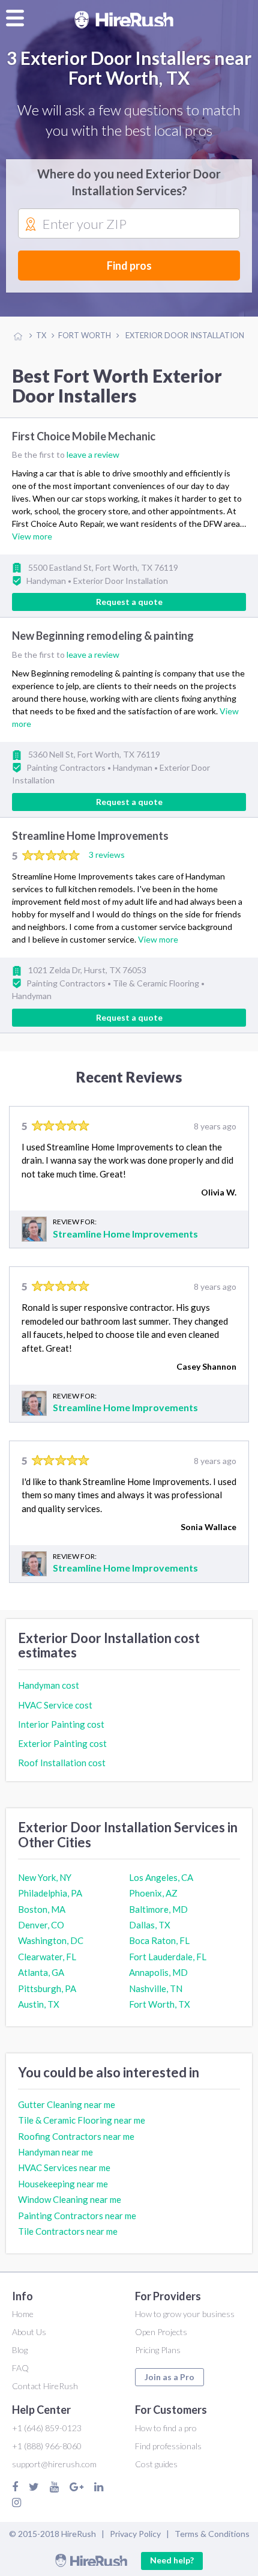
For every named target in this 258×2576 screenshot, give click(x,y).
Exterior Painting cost (62, 1743)
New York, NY (45, 1877)
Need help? (172, 2560)
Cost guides (156, 2464)
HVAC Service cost (55, 1705)
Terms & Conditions (212, 2534)
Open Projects (161, 2332)
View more (32, 536)
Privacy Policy (135, 2534)
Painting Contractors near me (77, 2216)
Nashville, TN (156, 1988)
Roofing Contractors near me (76, 2136)
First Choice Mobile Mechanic (84, 436)
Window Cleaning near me (70, 2199)
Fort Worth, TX (160, 2004)
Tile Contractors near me (68, 2231)
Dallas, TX (150, 1925)
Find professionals (168, 2446)
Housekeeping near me (63, 2184)
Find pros (129, 266)
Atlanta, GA (41, 1972)
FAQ (20, 2368)
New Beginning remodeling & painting (103, 636)
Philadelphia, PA (50, 1893)
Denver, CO (41, 1925)
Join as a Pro (169, 2377)
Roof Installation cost (62, 1763)
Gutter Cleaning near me (67, 2104)
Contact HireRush (45, 2386)
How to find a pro (166, 2428)
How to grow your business (185, 2314)
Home (23, 2314)
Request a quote (129, 602)
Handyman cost (49, 1685)
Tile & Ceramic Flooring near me (82, 2120)
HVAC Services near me (64, 2167)
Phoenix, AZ (153, 1893)
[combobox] (129, 224)
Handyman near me (55, 2152)
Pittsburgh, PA (47, 1988)
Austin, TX (39, 2004)
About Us (29, 2332)
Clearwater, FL (47, 1957)
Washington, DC (51, 1940)
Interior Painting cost (61, 1724)
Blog (20, 2350)
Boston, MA (42, 1909)
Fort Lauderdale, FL (168, 1957)
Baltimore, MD (158, 1909)
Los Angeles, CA (161, 1877)
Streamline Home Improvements (90, 836)
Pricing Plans (158, 2350)
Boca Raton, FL (159, 1940)
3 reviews (107, 855)
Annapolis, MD (158, 1972)
